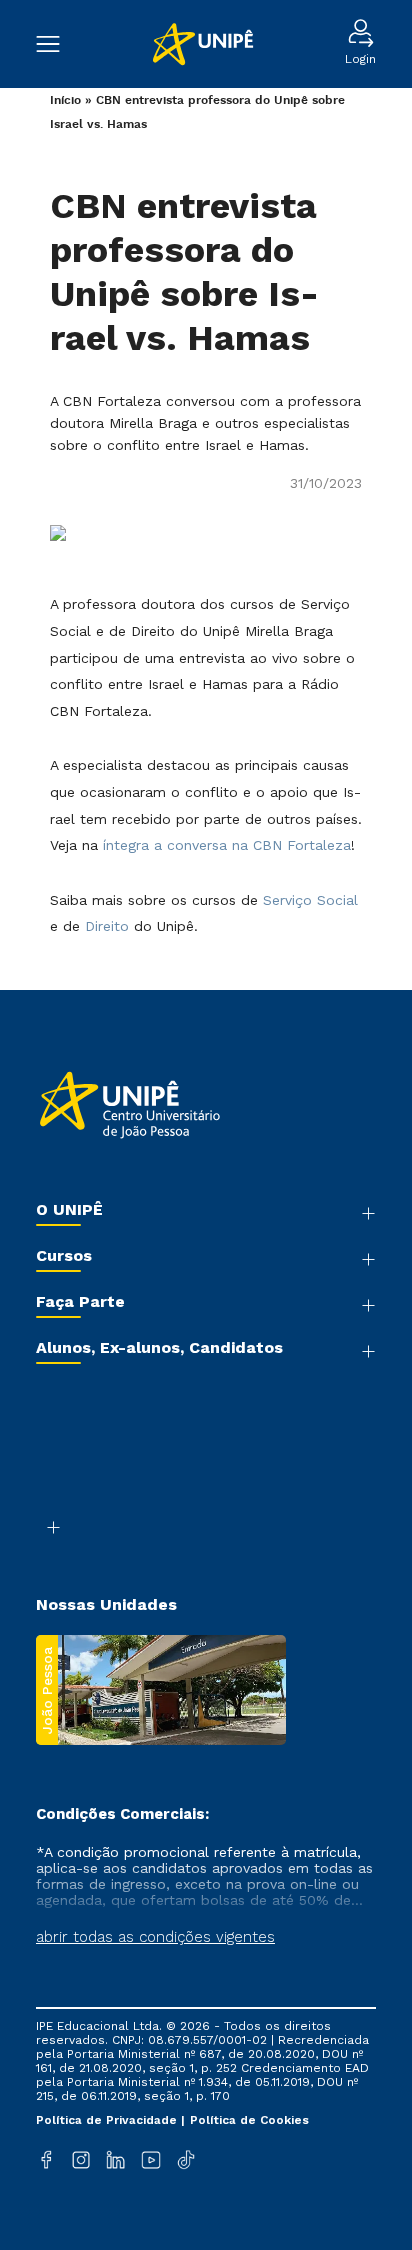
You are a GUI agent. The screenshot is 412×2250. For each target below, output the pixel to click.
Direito (107, 926)
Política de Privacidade (108, 2120)
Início (65, 100)
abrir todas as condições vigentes (155, 1937)
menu (58, 44)
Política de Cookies (249, 2120)
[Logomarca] (202, 44)
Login (360, 59)
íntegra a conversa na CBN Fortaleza (227, 845)
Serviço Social (310, 900)
